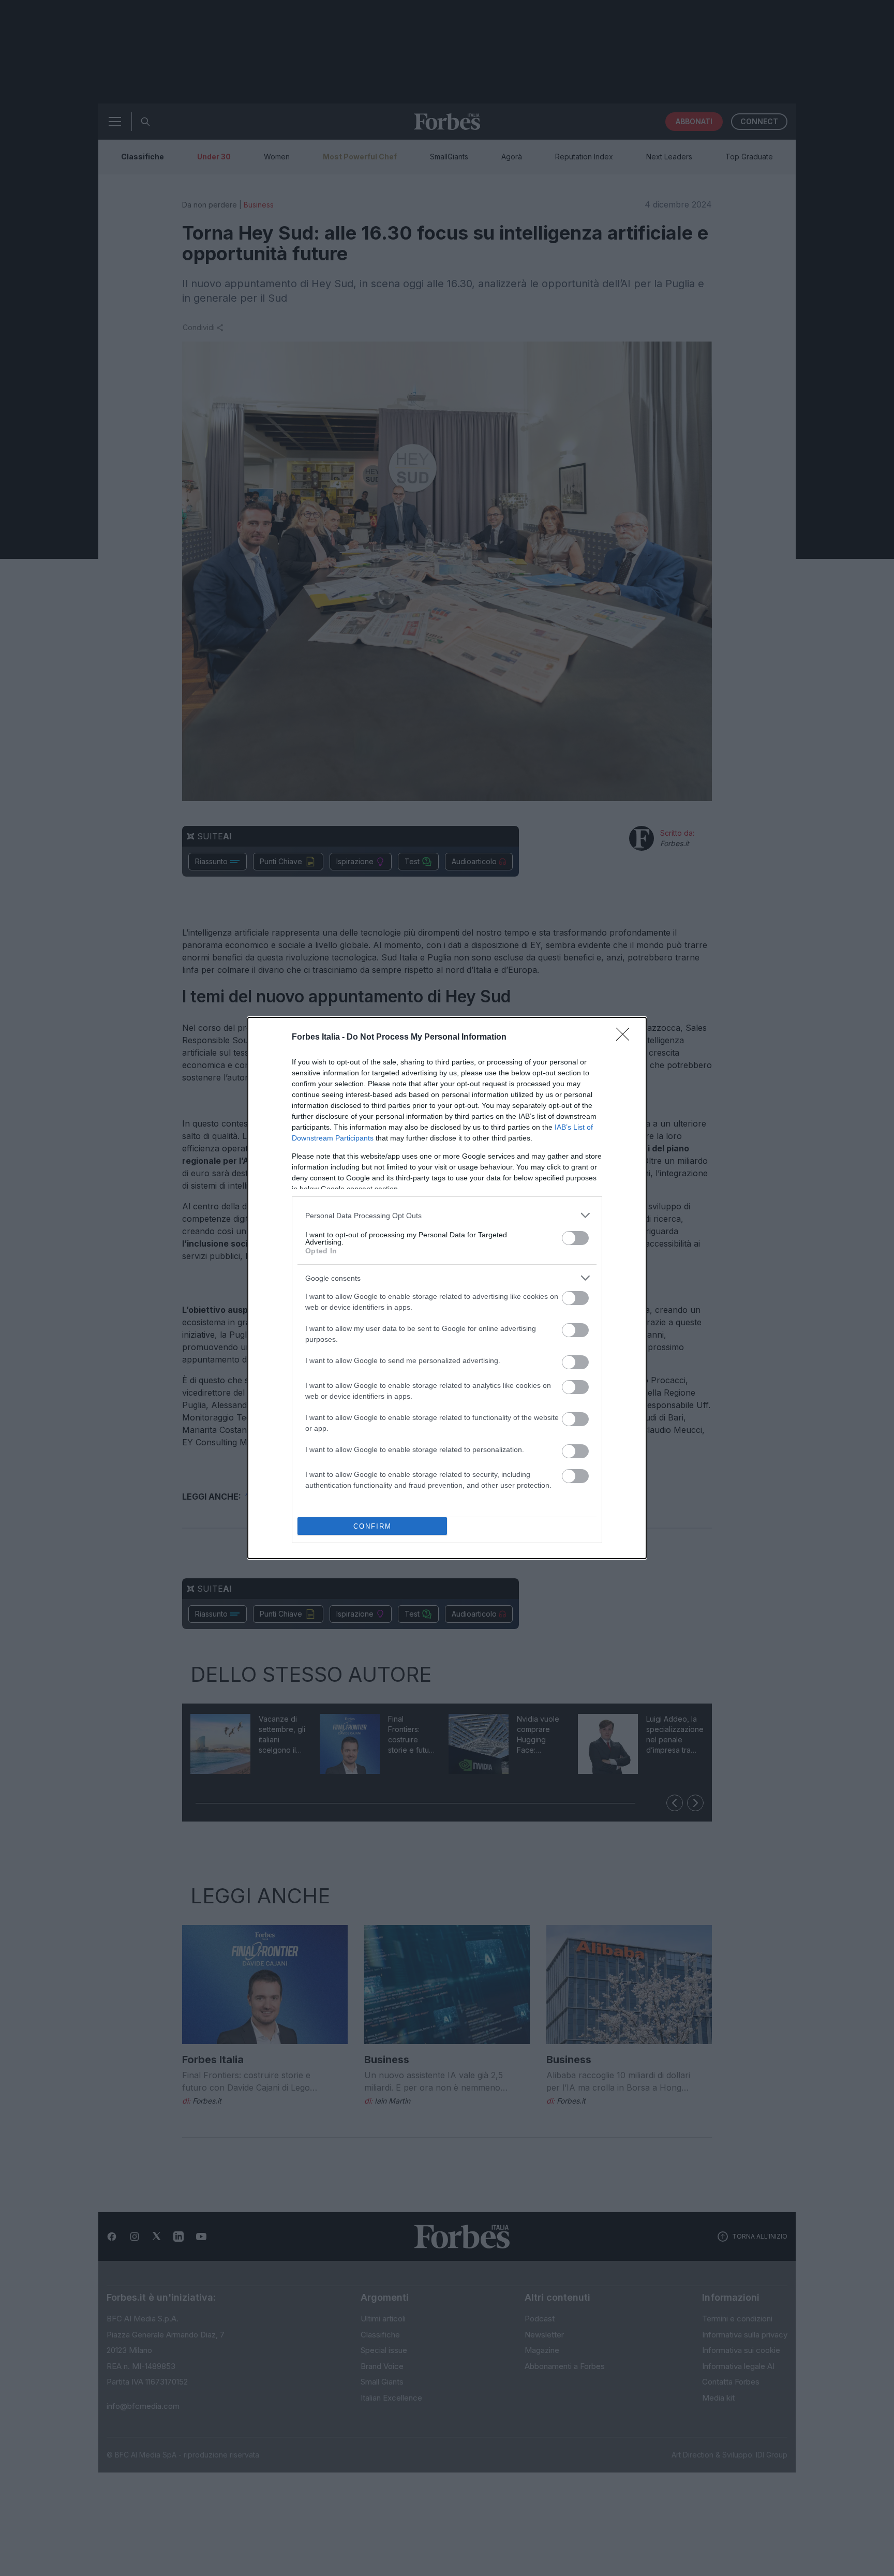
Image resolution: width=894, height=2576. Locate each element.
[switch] (575, 1238)
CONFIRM (373, 1526)
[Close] (626, 1038)
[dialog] (447, 1288)
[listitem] (447, 1215)
